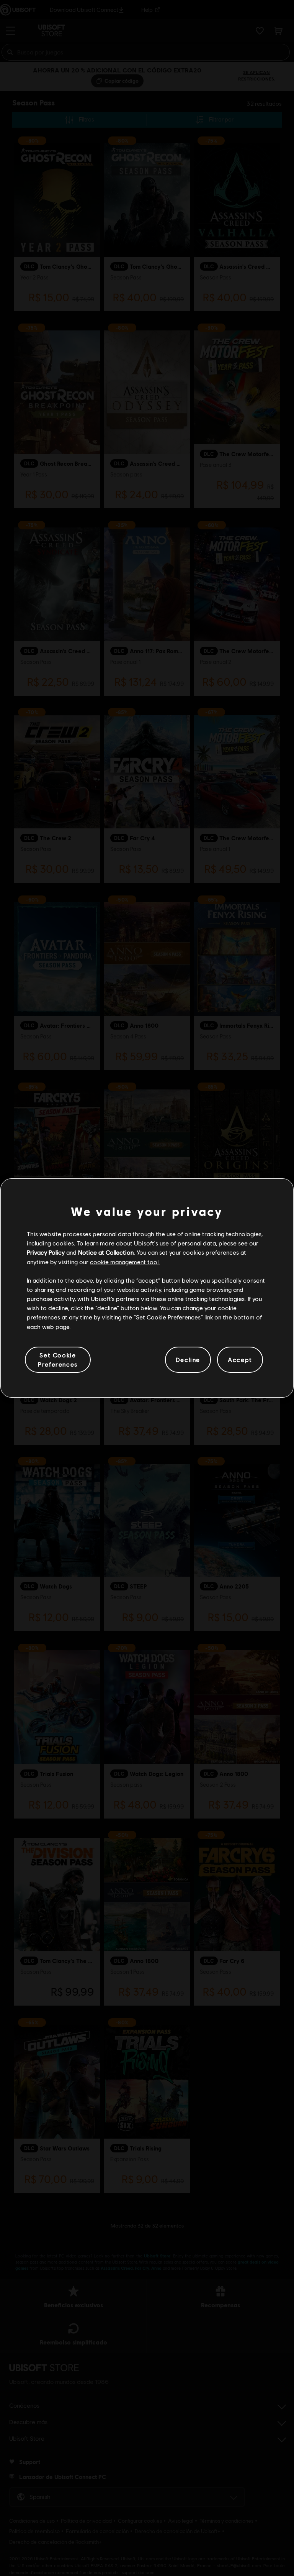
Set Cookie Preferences (58, 1359)
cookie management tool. (125, 1262)
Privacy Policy (46, 1252)
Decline (188, 1359)
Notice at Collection (106, 1252)
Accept (240, 1359)
